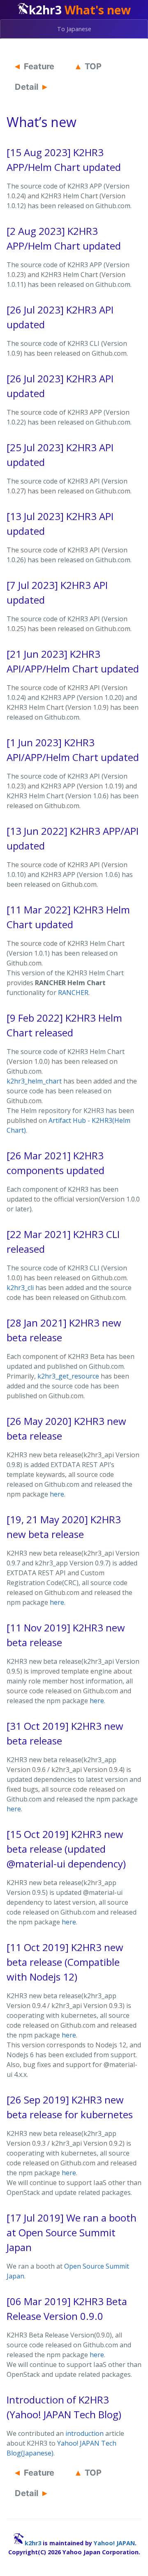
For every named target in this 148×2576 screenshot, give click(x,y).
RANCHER (73, 993)
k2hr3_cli (20, 1288)
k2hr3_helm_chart (34, 1081)
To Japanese (74, 29)
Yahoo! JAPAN (114, 2543)
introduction (84, 2433)
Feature (39, 66)
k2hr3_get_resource (68, 1376)
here (57, 1494)
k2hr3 (33, 2543)
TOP (93, 66)
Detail (27, 87)
